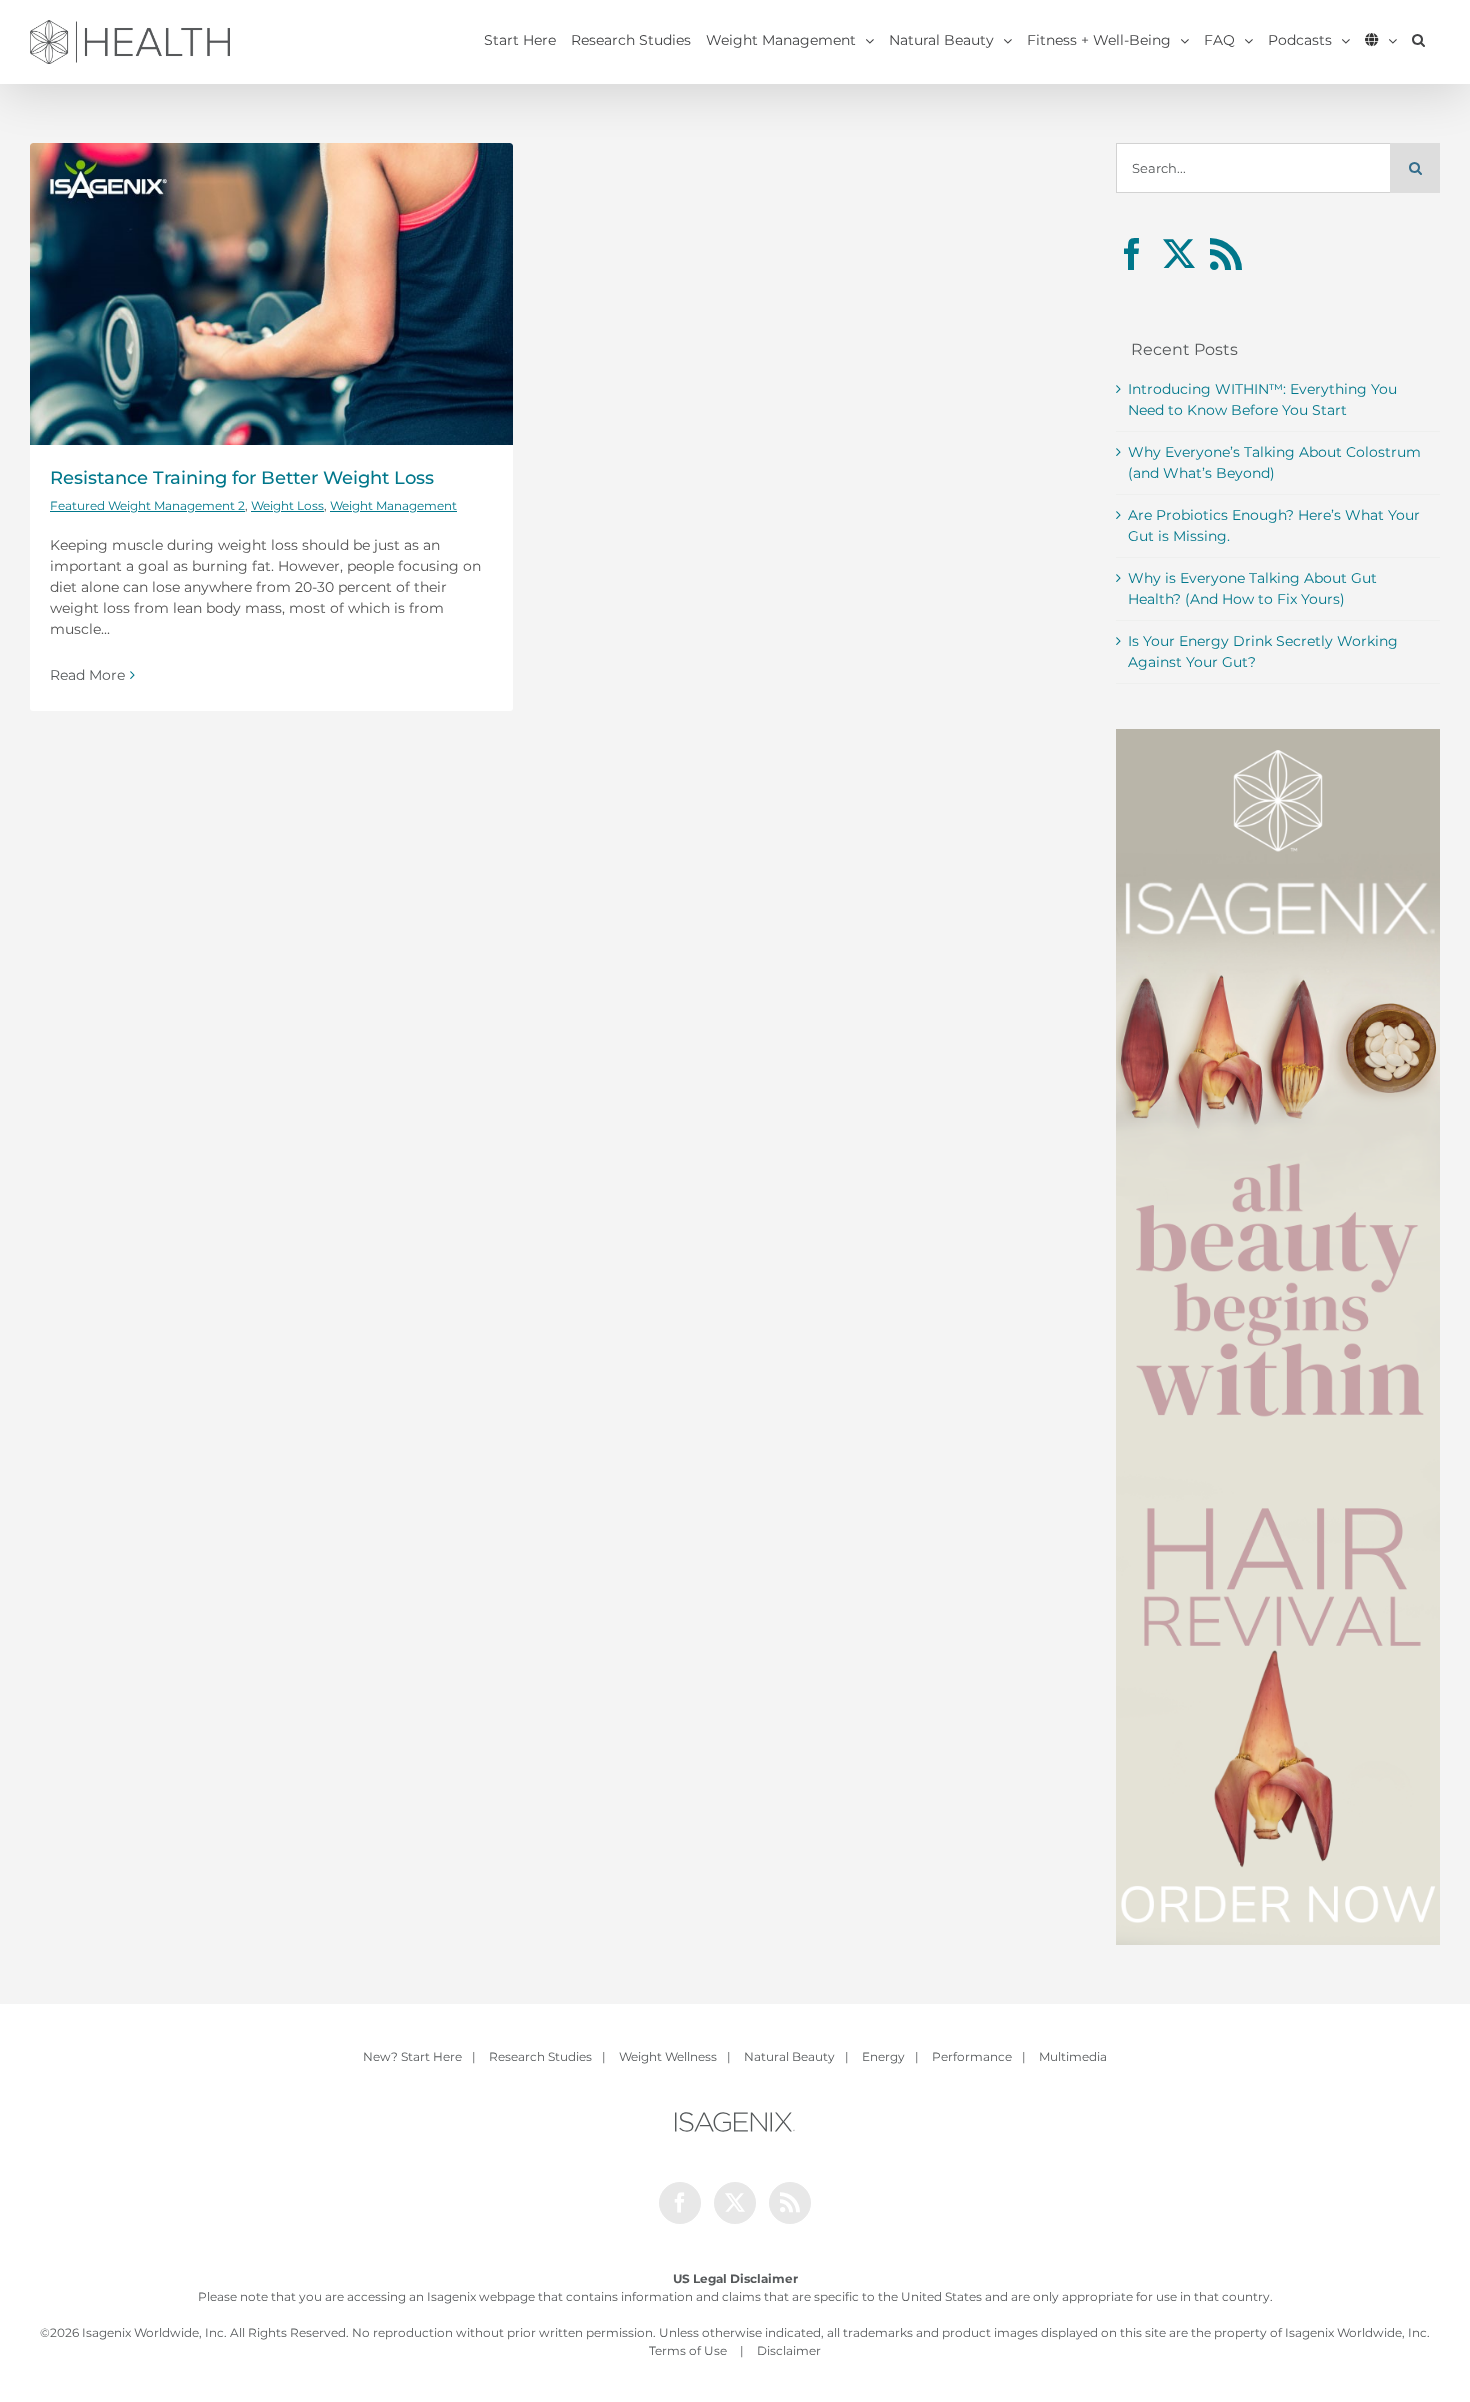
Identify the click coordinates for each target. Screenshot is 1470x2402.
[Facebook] (1132, 254)
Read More (87, 675)
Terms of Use (688, 2350)
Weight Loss (287, 505)
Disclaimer (789, 2350)
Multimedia (1073, 2056)
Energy (883, 2056)
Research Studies (540, 2056)
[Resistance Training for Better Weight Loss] (271, 294)
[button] (1418, 40)
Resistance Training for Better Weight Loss (242, 478)
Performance (972, 2056)
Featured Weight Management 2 (147, 505)
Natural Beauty (789, 2056)
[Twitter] (1179, 254)
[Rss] (1226, 254)
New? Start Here (412, 2056)
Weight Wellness (668, 2056)
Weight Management (393, 505)
